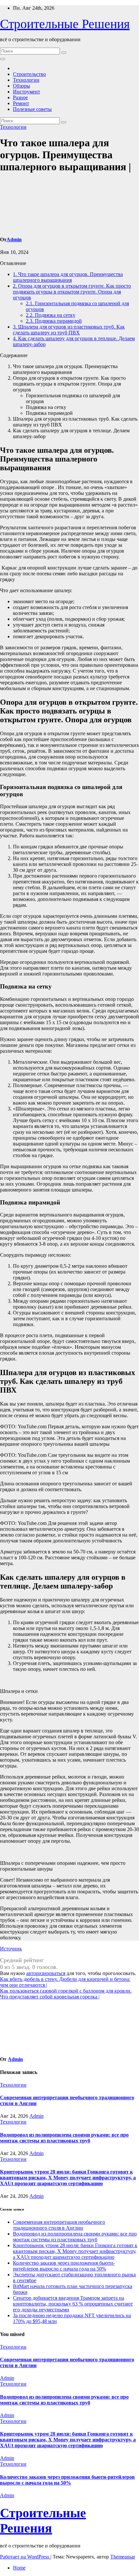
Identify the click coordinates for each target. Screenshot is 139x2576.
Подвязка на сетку (51, 315)
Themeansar (123, 2557)
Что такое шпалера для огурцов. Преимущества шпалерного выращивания (68, 277)
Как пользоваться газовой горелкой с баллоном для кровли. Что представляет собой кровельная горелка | (66, 1994)
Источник (11, 1949)
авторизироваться (46, 1973)
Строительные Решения (65, 24)
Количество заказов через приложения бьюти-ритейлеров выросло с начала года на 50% (64, 2266)
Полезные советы (32, 109)
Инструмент (27, 92)
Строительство (29, 74)
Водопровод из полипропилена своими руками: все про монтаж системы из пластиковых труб (64, 2138)
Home (19, 2568)
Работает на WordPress (25, 2557)
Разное (20, 97)
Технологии (26, 80)
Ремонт (21, 103)
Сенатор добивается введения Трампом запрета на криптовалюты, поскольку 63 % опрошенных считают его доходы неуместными (73, 2304)
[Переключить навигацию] (3, 59)
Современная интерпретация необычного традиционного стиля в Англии (59, 2225)
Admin (14, 240)
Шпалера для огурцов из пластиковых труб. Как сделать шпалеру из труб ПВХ (69, 330)
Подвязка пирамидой (54, 321)
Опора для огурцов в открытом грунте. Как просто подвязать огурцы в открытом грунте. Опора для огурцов (72, 292)
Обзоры (21, 86)
